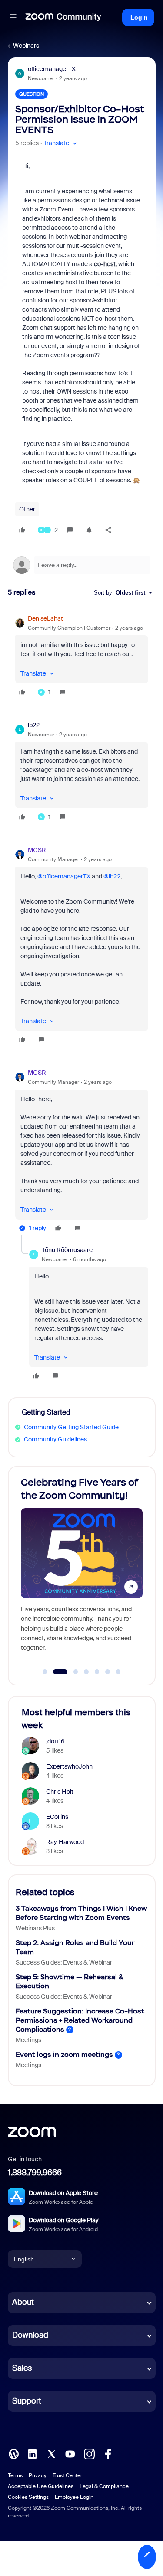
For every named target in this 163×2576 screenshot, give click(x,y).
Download (30, 2335)
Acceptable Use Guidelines (41, 2486)
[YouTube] (70, 2453)
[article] (82, 657)
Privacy (38, 2475)
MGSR (37, 850)
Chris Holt (60, 1792)
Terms (15, 2475)
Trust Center (67, 2475)
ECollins (57, 1817)
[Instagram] (89, 2453)
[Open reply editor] (82, 565)
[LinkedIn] (32, 2453)
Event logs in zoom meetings (64, 2054)
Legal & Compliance (104, 2486)
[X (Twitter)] (51, 2453)
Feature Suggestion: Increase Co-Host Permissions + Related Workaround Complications (80, 2020)
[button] (13, 17)
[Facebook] (108, 2453)
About (23, 2302)
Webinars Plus (35, 1928)
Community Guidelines (55, 1439)
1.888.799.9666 (35, 2173)
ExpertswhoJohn (69, 1766)
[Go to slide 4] (86, 1672)
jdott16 (55, 1741)
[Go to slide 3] (71, 1672)
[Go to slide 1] (45, 1672)
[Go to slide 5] (97, 1672)
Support (27, 2401)
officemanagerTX (52, 69)
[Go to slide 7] (118, 1672)
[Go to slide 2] (56, 1672)
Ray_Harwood (65, 1842)
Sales (22, 2368)
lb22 (34, 725)
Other (27, 509)
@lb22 (112, 876)
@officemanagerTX (64, 876)
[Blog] (13, 2453)
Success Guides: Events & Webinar (64, 1962)
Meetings (28, 2040)
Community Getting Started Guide (71, 1427)
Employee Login (74, 2497)
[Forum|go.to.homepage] (63, 17)
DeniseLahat (45, 618)
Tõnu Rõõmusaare (67, 1250)
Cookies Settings (28, 2497)
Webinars (26, 46)
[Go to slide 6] (108, 1672)
